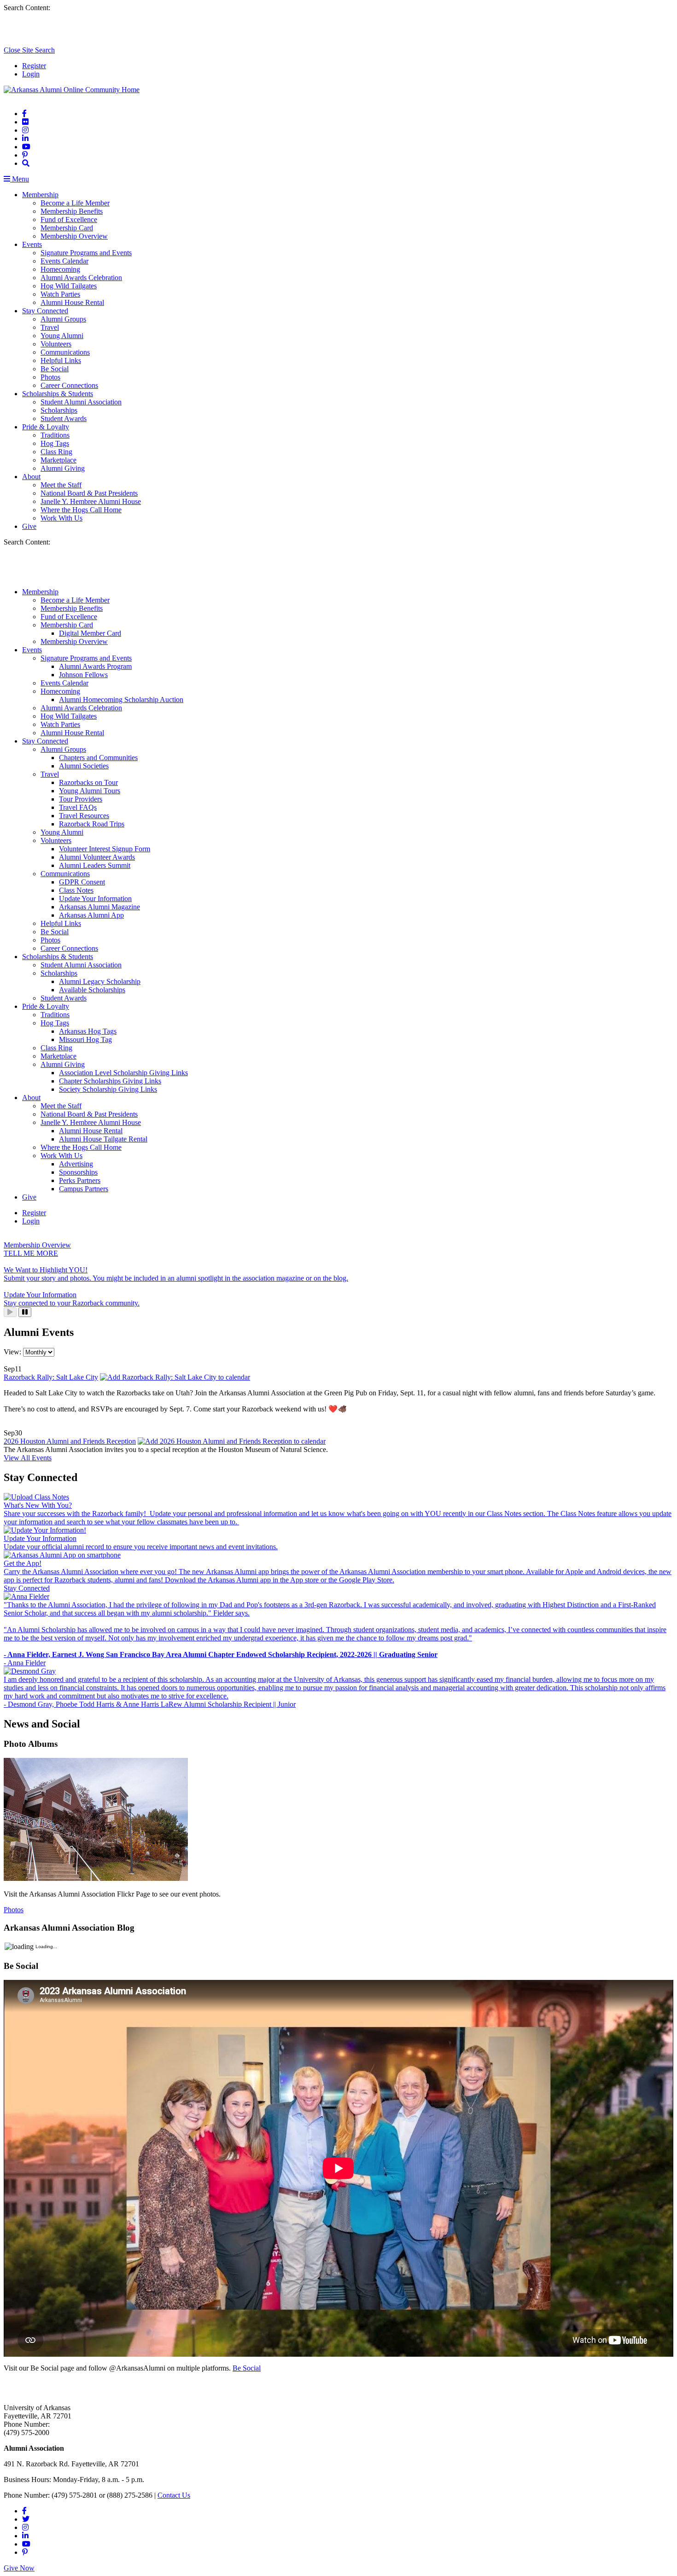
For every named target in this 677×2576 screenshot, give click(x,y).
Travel (50, 327)
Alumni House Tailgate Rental (103, 1139)
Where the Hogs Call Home (81, 510)
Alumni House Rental (72, 302)
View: (13, 1352)
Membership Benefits (72, 211)
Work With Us (61, 518)
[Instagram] (25, 130)
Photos (50, 377)
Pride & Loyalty (46, 427)
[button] (26, 163)
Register (34, 66)
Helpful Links (61, 360)
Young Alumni (62, 336)
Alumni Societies (84, 766)
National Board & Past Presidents (89, 493)
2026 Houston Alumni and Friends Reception (70, 1441)
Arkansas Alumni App (91, 915)
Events (32, 244)
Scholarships (59, 410)
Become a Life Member (75, 203)
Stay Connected (45, 311)
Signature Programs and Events (86, 253)
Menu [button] (20, 179)
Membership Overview (74, 236)
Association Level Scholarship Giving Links (123, 1073)
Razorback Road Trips (92, 824)
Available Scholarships (92, 990)
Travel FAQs (78, 807)
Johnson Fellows (83, 675)
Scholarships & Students (58, 394)
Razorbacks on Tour (88, 782)
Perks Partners (80, 1180)
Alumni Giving (63, 468)
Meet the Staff (61, 485)
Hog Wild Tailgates (69, 286)
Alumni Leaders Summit (95, 865)
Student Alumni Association (81, 402)
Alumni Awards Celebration (81, 278)
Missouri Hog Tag (85, 1039)
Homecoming (60, 269)
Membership (40, 195)
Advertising (76, 1164)
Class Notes (76, 890)
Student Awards (64, 419)
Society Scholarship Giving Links (108, 1089)
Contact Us (174, 2495)
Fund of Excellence (69, 220)
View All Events (28, 1458)
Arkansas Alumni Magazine (99, 907)
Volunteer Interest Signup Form (105, 849)
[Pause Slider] (25, 1312)
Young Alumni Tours (90, 791)
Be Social (55, 369)
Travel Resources (84, 816)
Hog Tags (55, 443)
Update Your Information (95, 899)
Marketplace (58, 460)
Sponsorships (78, 1172)
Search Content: (27, 8)
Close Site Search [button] (29, 50)
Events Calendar (64, 261)
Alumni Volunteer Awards (97, 857)
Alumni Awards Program (95, 666)
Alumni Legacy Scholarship (100, 981)
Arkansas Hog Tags (88, 1031)
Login (31, 74)
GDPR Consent (82, 882)
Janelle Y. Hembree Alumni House (91, 501)
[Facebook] (24, 114)
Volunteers (56, 344)
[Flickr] (25, 122)
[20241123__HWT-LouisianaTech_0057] (96, 1878)
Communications (65, 352)
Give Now (19, 2568)
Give (29, 526)
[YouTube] (26, 147)
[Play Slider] (10, 1312)
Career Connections (69, 385)
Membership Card (67, 228)
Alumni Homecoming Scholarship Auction (121, 700)
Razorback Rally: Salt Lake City (51, 1377)
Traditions (55, 435)
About (31, 477)
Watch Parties (60, 294)
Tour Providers (81, 799)
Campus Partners (84, 1189)
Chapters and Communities (98, 758)
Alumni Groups (63, 319)
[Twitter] (26, 2519)
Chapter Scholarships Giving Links (110, 1081)
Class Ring (56, 452)
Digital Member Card (90, 633)
